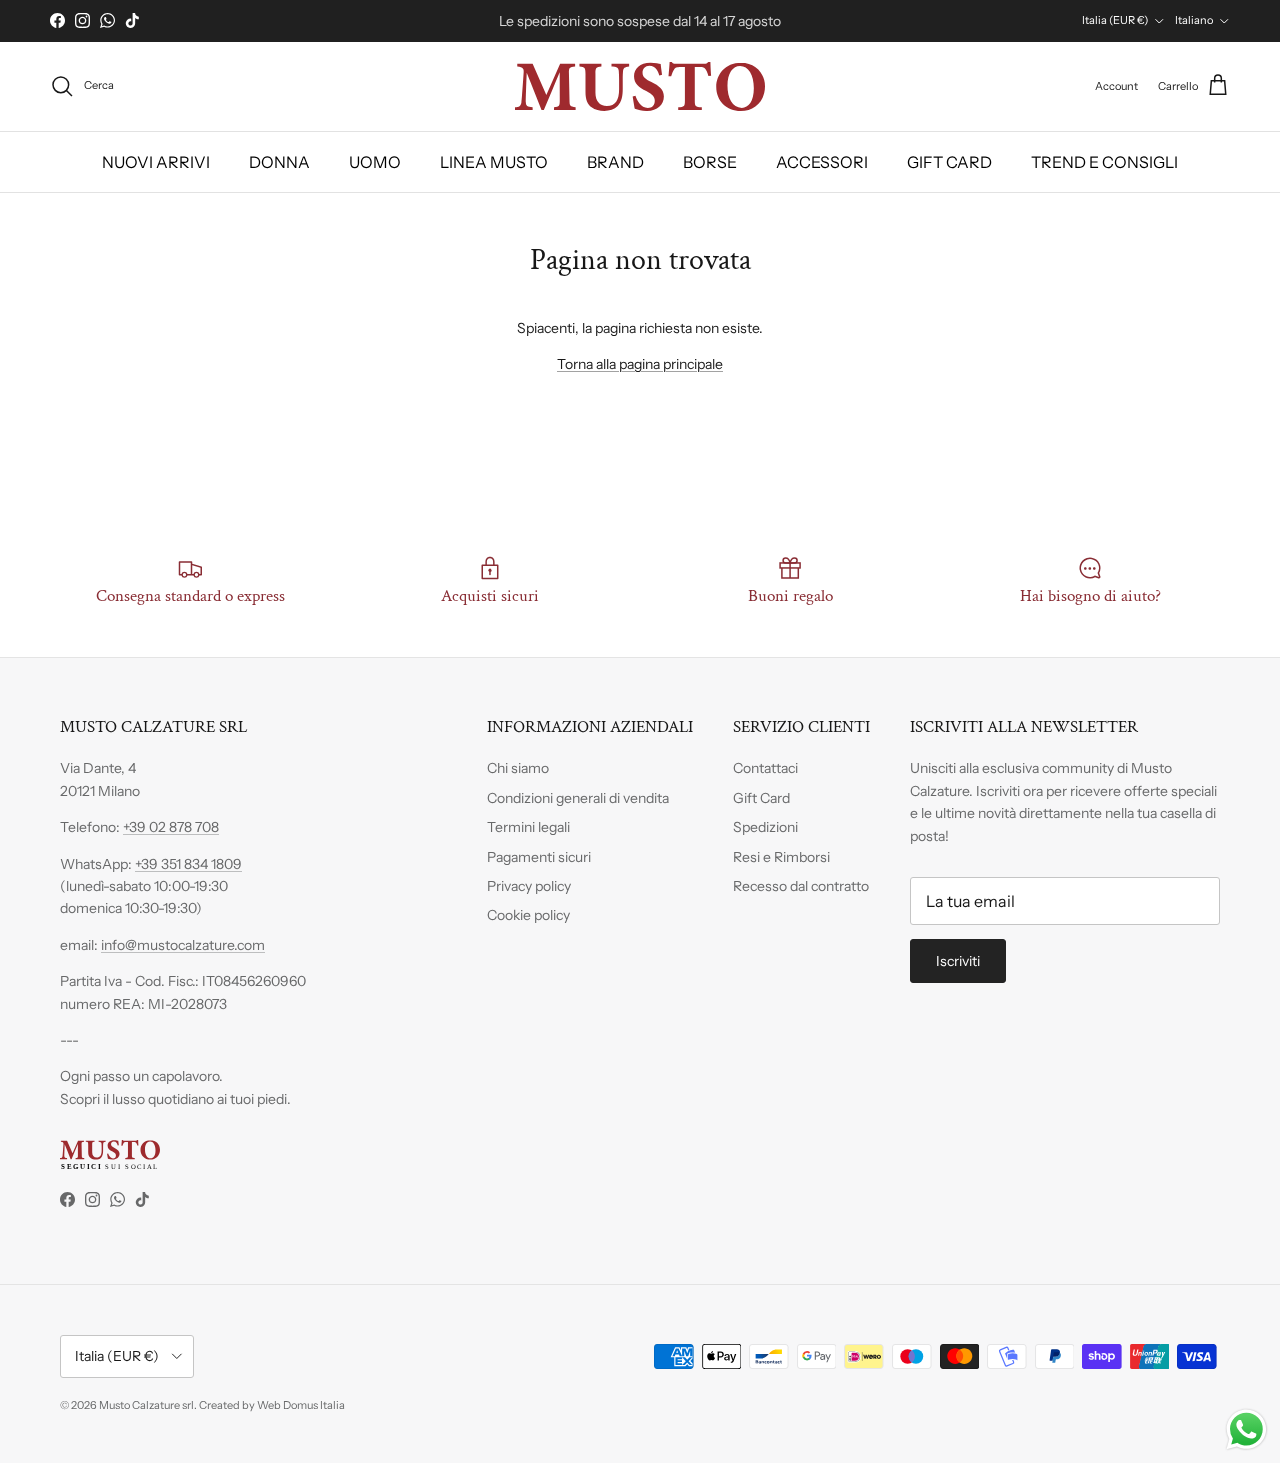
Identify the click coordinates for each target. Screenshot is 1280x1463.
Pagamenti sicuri (539, 857)
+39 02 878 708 (171, 827)
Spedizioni (765, 827)
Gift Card (761, 798)
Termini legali (528, 827)
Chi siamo (518, 768)
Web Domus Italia (301, 1405)
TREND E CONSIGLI (1104, 162)
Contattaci (765, 768)
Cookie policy (528, 915)
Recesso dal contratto (801, 886)
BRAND (615, 162)
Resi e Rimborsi (781, 857)
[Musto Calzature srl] (640, 86)
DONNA (279, 162)
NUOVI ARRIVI (156, 162)
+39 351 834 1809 (188, 864)
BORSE (710, 162)
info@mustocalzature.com (183, 945)
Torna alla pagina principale (640, 364)
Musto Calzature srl (146, 1405)
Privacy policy (529, 886)
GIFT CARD (949, 162)
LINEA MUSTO (494, 162)
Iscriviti (958, 961)
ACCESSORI (822, 162)
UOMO (375, 162)
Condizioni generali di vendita (578, 798)
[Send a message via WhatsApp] (1246, 1429)
